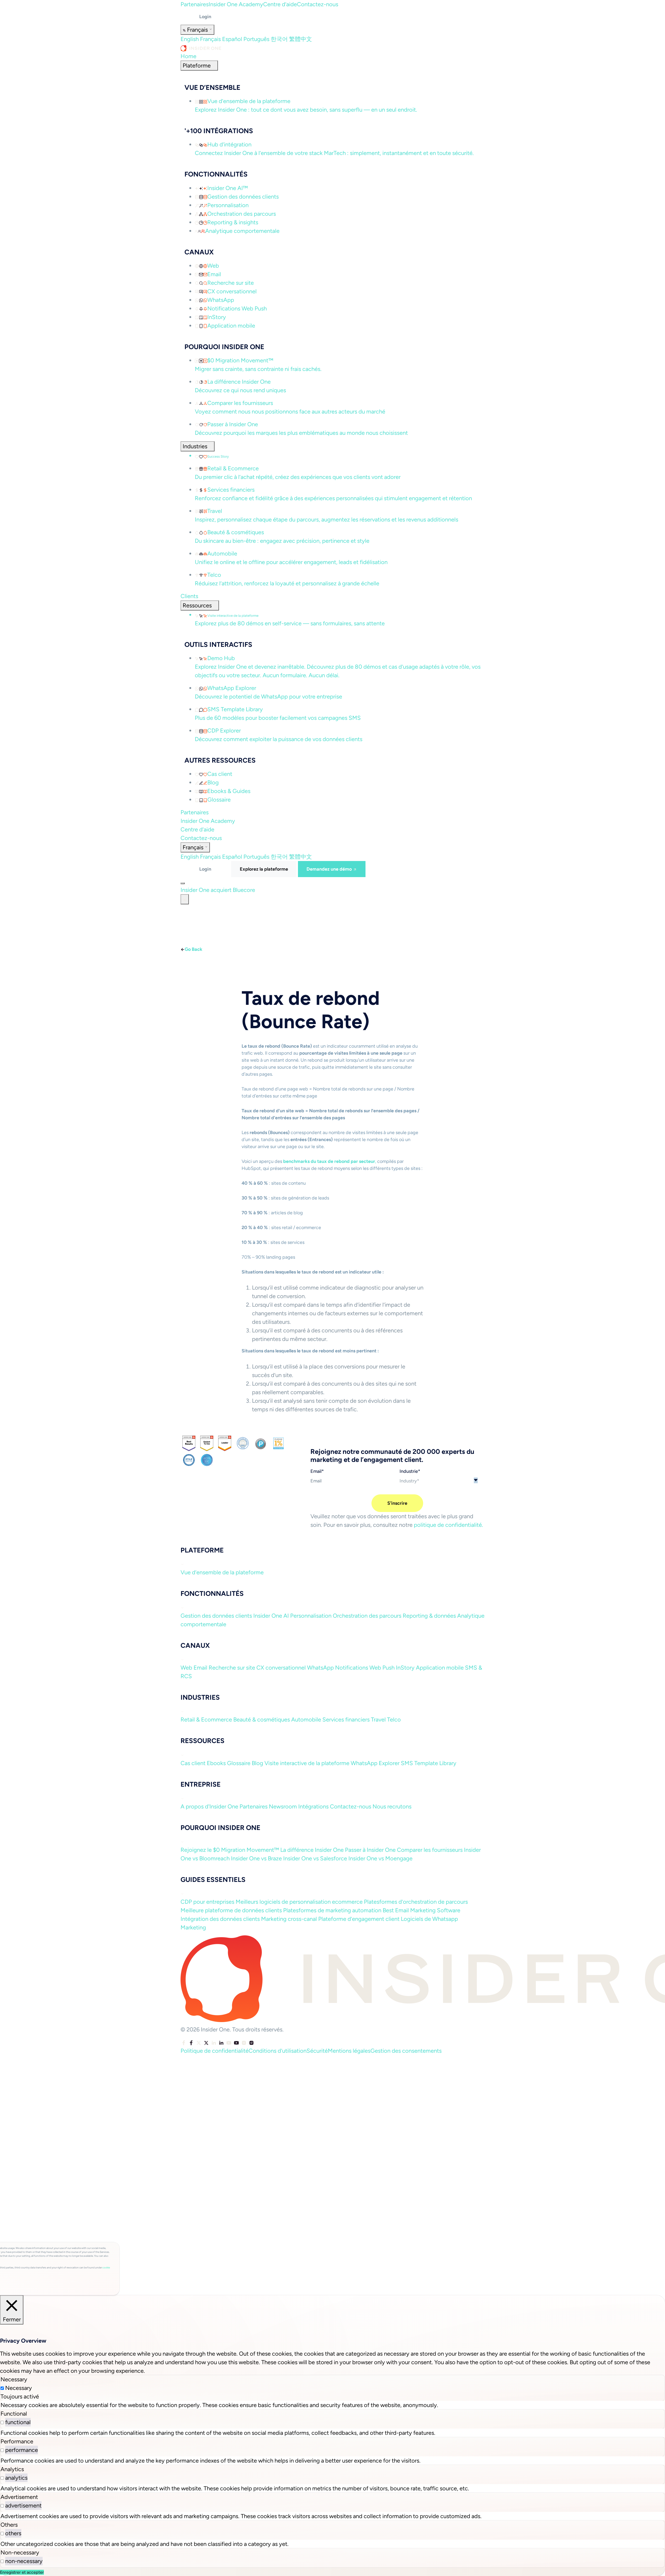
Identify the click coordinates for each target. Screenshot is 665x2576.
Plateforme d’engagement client (359, 1919)
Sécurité (317, 2051)
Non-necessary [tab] (20, 2553)
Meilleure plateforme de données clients (231, 1910)
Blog (257, 1763)
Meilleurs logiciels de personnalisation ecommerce (299, 1902)
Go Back (194, 949)
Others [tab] (9, 2525)
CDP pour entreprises (207, 1902)
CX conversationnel (281, 1668)
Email (200, 1668)
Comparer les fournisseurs (430, 1850)
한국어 (279, 39)
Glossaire (239, 1763)
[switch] (2, 2422)
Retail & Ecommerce (206, 1720)
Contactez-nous (318, 4)
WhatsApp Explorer (375, 1763)
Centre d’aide (280, 4)
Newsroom (283, 1806)
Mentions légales (349, 2051)
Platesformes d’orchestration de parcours (416, 1902)
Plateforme (197, 66)
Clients (189, 596)
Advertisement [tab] (19, 2497)
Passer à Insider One (370, 1850)
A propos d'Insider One (209, 1806)
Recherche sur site (232, 1668)
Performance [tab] (17, 2441)
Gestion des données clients (216, 1616)
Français (210, 39)
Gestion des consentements (406, 2051)
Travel (378, 1720)
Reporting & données (429, 1616)
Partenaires (195, 4)
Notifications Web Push (365, 1668)
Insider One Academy (236, 4)
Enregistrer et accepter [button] (22, 2572)
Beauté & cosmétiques (262, 1720)
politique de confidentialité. (448, 1525)
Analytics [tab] (12, 2469)
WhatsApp (320, 1668)
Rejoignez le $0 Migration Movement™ (230, 1850)
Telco (394, 1720)
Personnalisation (311, 1616)
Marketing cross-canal (289, 1919)
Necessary (19, 2388)
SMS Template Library (429, 1763)
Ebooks (216, 1763)
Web (186, 1668)
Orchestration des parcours (367, 1616)
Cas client (193, 1763)
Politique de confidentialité (215, 2051)
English (190, 39)
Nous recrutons (392, 1806)
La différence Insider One (312, 1850)
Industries (195, 446)
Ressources (197, 605)
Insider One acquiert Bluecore (218, 890)
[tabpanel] (332, 2405)
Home (188, 56)
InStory (405, 1668)
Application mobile (440, 1668)
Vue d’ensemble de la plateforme (222, 1572)
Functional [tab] (14, 2414)
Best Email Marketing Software (421, 1910)
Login (205, 17)
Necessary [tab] (14, 2379)
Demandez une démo (330, 869)
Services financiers (346, 1720)
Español (232, 39)
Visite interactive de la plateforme (307, 1763)
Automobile (306, 1720)
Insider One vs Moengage (380, 1858)
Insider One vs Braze (256, 1858)
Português (256, 39)
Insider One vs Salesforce (315, 1858)
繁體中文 (301, 39)
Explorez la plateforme (264, 869)
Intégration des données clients (220, 1919)
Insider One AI (271, 1616)
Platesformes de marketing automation (332, 1910)
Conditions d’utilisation (278, 2051)
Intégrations (313, 1806)
